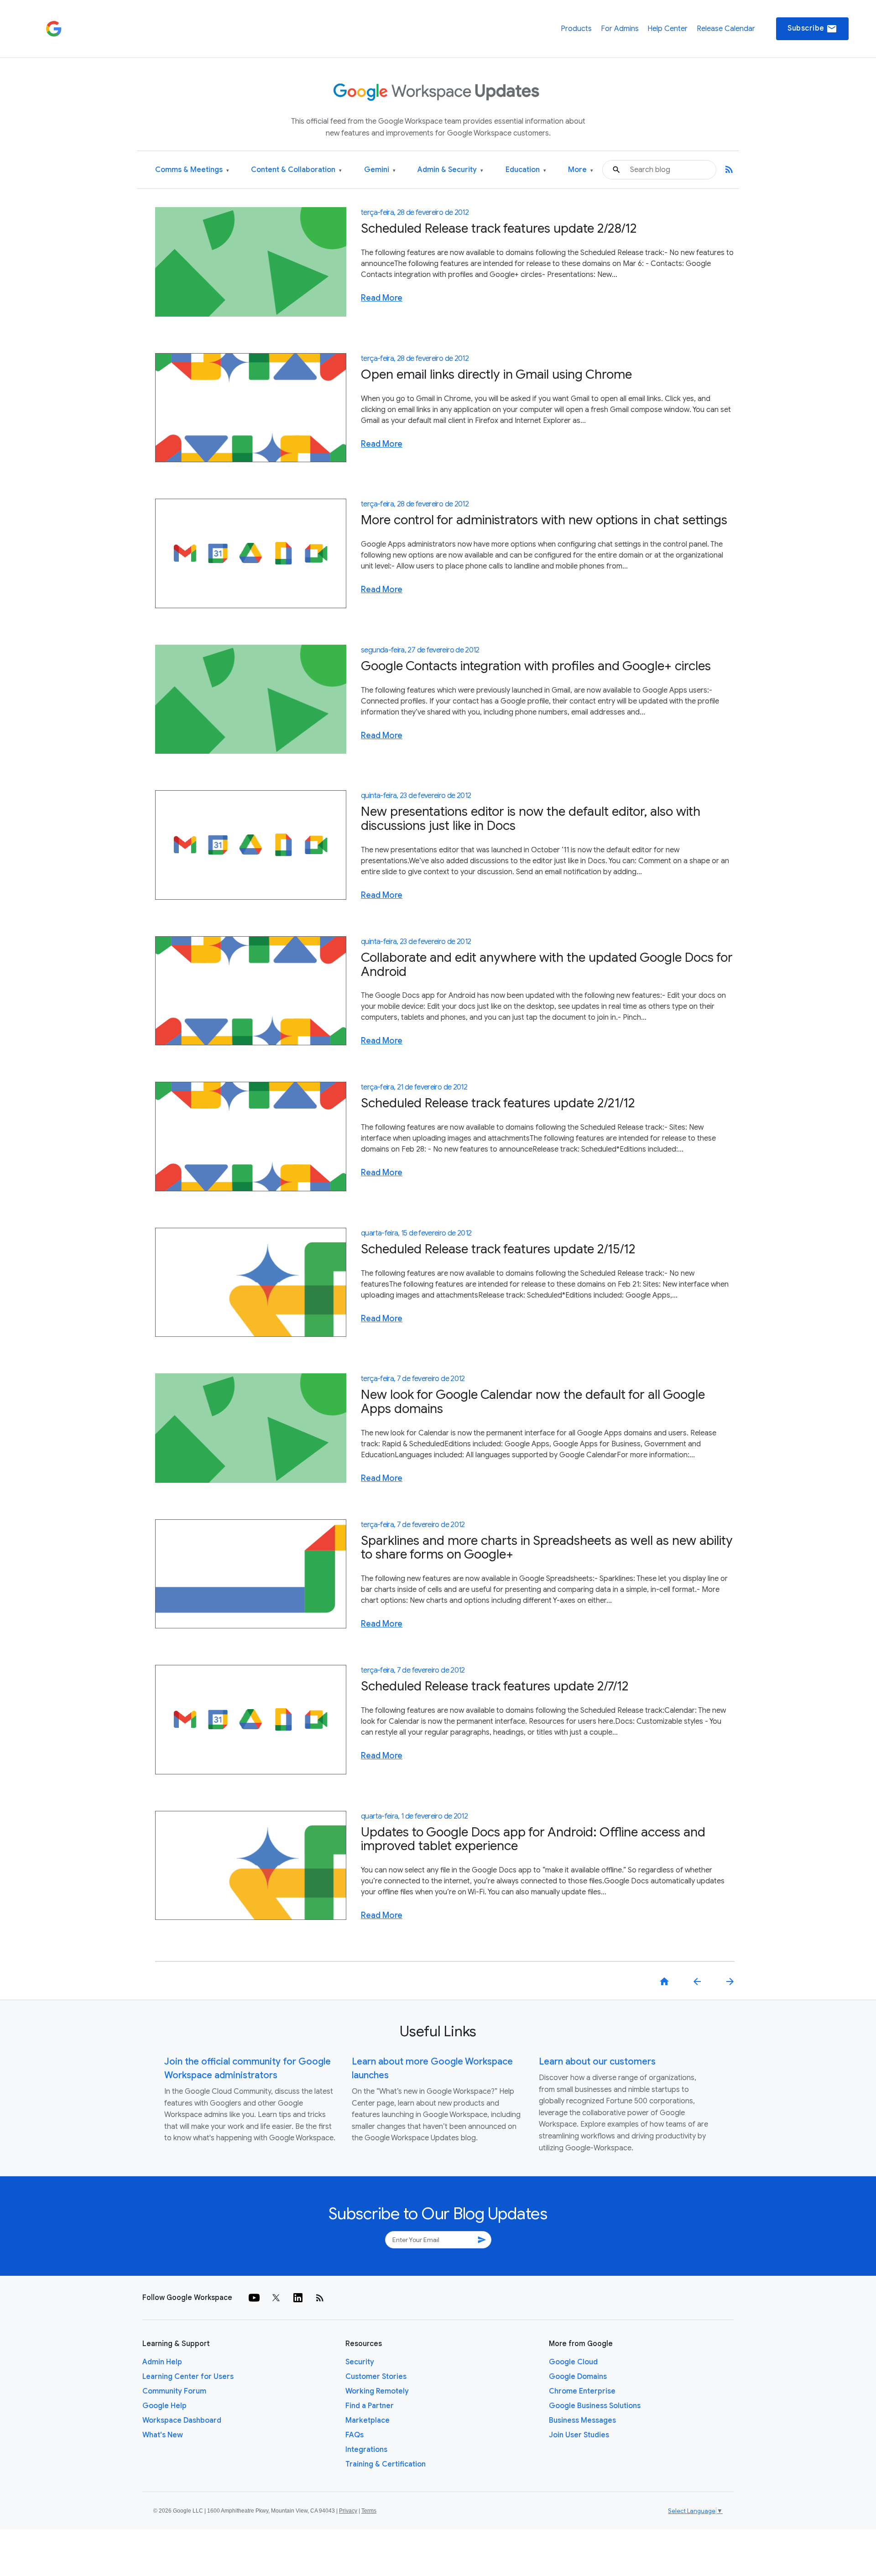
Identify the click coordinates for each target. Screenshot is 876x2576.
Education (526, 170)
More (581, 170)
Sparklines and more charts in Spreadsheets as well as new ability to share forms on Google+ (547, 1548)
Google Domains (578, 2377)
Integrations (366, 2450)
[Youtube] (254, 2298)
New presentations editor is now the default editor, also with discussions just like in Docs (531, 819)
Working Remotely (377, 2391)
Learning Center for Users (188, 2377)
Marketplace (368, 2420)
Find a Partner (370, 2406)
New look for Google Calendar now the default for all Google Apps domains (533, 1402)
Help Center (667, 29)
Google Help (164, 2406)
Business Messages (582, 2420)
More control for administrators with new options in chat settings (544, 520)
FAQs (355, 2435)
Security (360, 2362)
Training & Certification (386, 2464)
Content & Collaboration (296, 170)
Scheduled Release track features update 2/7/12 (495, 1686)
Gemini (380, 170)
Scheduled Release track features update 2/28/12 (499, 228)
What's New (163, 2435)
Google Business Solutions (595, 2406)
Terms (369, 2511)
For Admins (620, 29)
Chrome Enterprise (582, 2391)
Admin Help (162, 2362)
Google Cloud (573, 2362)
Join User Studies (579, 2435)
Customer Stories (376, 2377)
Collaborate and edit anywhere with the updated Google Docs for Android (547, 965)
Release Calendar (726, 29)
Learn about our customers (597, 2062)
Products (576, 29)
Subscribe (812, 29)
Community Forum (174, 2391)
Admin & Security (450, 170)
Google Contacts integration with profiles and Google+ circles (536, 666)
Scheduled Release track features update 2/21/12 (498, 1103)
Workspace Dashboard (182, 2420)
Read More (382, 298)
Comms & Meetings (192, 170)
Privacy (348, 2511)
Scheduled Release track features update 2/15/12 (498, 1249)
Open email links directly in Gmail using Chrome (496, 374)
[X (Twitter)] (276, 2298)
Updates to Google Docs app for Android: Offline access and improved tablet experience (533, 1839)
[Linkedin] (298, 2298)
